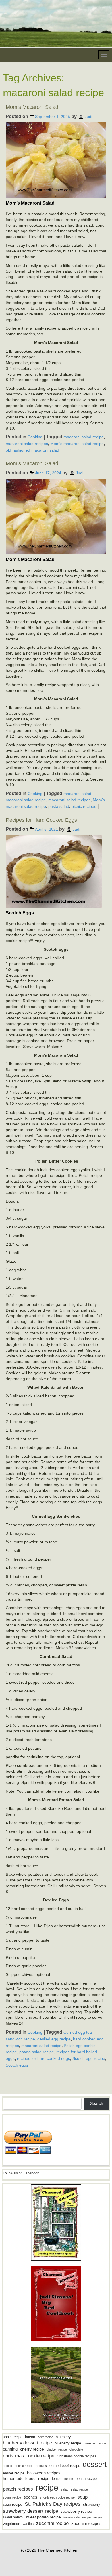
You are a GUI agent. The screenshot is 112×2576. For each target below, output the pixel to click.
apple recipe (13, 2437)
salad (65, 2489)
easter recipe (14, 2473)
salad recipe (79, 2489)
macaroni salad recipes (27, 444)
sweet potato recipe (43, 2517)
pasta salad (59, 806)
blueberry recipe (68, 2443)
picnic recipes (84, 806)
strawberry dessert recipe (30, 2511)
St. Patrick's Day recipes (53, 2504)
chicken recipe (57, 2449)
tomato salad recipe (77, 2517)
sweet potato (13, 2517)
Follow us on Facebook (21, 2173)
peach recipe (86, 2479)
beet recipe (45, 2437)
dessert (95, 2464)
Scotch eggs (17, 2065)
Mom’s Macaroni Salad (32, 107)
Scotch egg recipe (89, 2058)
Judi (88, 117)
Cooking (35, 437)
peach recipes (18, 2489)
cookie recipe (24, 2466)
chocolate (76, 2449)
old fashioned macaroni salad (32, 450)
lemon (57, 2479)
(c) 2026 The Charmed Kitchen (49, 2550)
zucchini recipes (86, 2523)
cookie (7, 2466)
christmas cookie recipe (29, 2456)
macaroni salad (77, 793)
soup (82, 2497)
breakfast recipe (95, 2443)
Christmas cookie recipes (77, 2456)
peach (69, 2479)
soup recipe (12, 2504)
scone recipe (12, 2497)
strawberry (92, 2504)
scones (30, 2497)
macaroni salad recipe (84, 437)
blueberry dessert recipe (27, 2443)
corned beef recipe (65, 2466)
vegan (98, 2517)
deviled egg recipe (54, 2039)
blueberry (63, 2437)
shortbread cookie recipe (57, 2497)
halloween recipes (44, 2473)
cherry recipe (32, 2449)
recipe (47, 2487)
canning (10, 2449)
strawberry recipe (76, 2511)
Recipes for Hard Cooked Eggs (41, 820)
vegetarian (11, 2524)
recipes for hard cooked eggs (44, 2058)
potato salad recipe (37, 2052)
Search (97, 2103)
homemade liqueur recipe (26, 2478)
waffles (28, 2524)
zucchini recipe (52, 2523)
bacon (30, 2437)
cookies (41, 2466)
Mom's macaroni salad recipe (77, 444)
